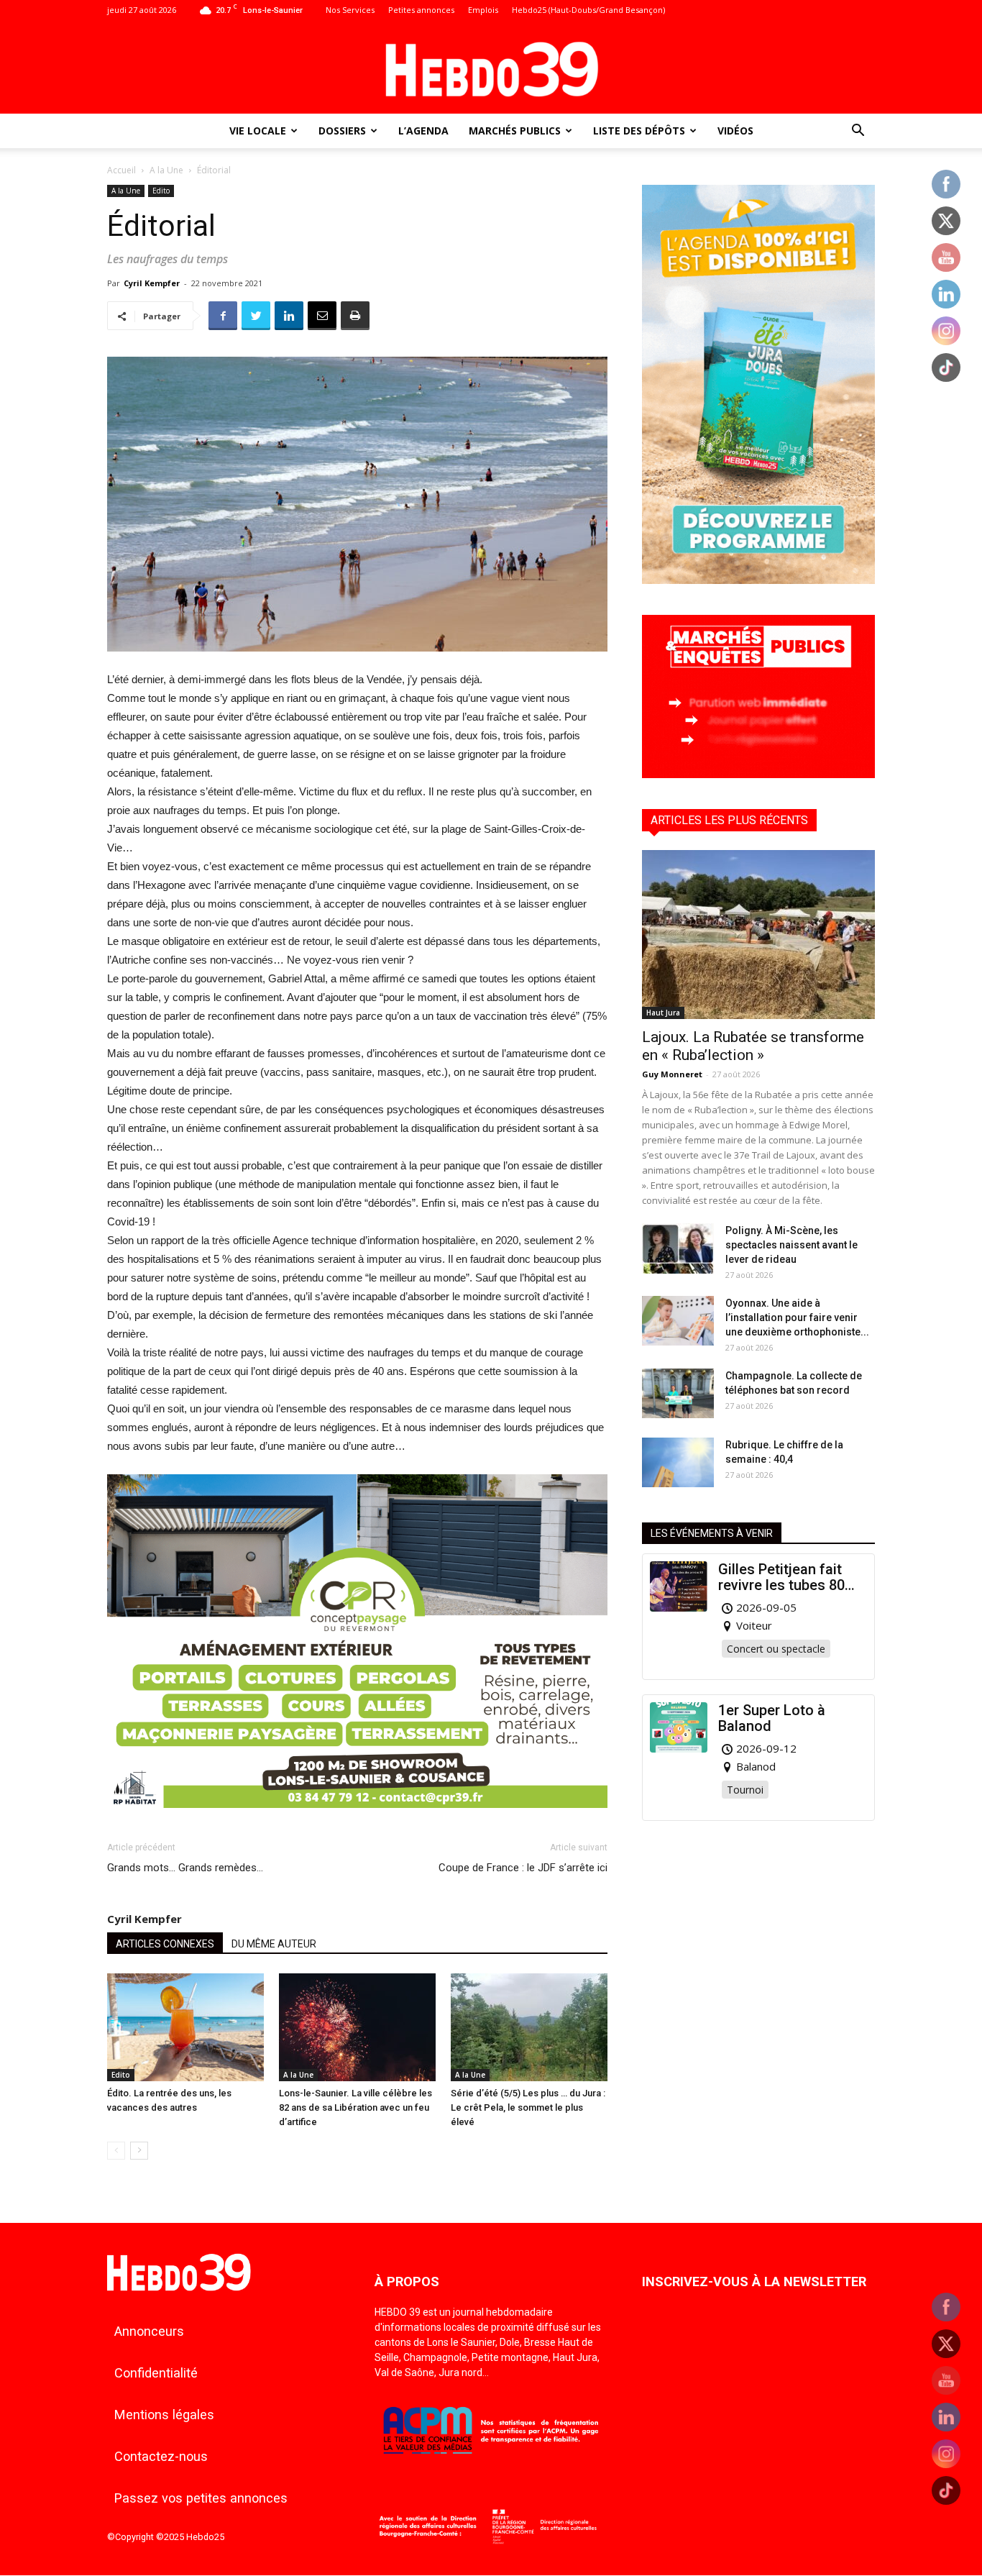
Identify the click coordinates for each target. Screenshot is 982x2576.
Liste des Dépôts (639, 131)
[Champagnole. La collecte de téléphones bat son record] (678, 1393)
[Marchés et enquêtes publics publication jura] (758, 774)
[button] (858, 132)
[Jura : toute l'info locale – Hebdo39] (491, 68)
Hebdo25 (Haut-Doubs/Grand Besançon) (588, 10)
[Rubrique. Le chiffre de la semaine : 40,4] (678, 1462)
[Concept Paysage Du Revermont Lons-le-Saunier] (357, 1819)
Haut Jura (663, 1013)
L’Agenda (423, 131)
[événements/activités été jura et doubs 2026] (758, 580)
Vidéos (735, 131)
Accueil (121, 170)
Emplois (483, 10)
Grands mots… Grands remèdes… (185, 1868)
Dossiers (342, 131)
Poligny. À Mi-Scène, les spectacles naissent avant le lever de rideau (791, 1245)
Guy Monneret (672, 1074)
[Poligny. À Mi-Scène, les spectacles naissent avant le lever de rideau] (678, 1248)
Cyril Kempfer (152, 283)
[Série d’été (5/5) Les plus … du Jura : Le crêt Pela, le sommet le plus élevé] (529, 2027)
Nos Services (350, 10)
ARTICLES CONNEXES (165, 1944)
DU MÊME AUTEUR (274, 1944)
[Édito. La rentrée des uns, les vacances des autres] (185, 2027)
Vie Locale (258, 131)
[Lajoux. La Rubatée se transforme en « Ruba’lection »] (758, 935)
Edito (161, 191)
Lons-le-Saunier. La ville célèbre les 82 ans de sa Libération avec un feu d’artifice (355, 2107)
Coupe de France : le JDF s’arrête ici (523, 1868)
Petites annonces (421, 10)
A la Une (166, 170)
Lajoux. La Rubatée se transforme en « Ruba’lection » (753, 1046)
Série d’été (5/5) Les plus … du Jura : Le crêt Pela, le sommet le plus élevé (528, 2107)
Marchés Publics (515, 131)
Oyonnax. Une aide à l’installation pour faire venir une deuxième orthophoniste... (797, 1317)
